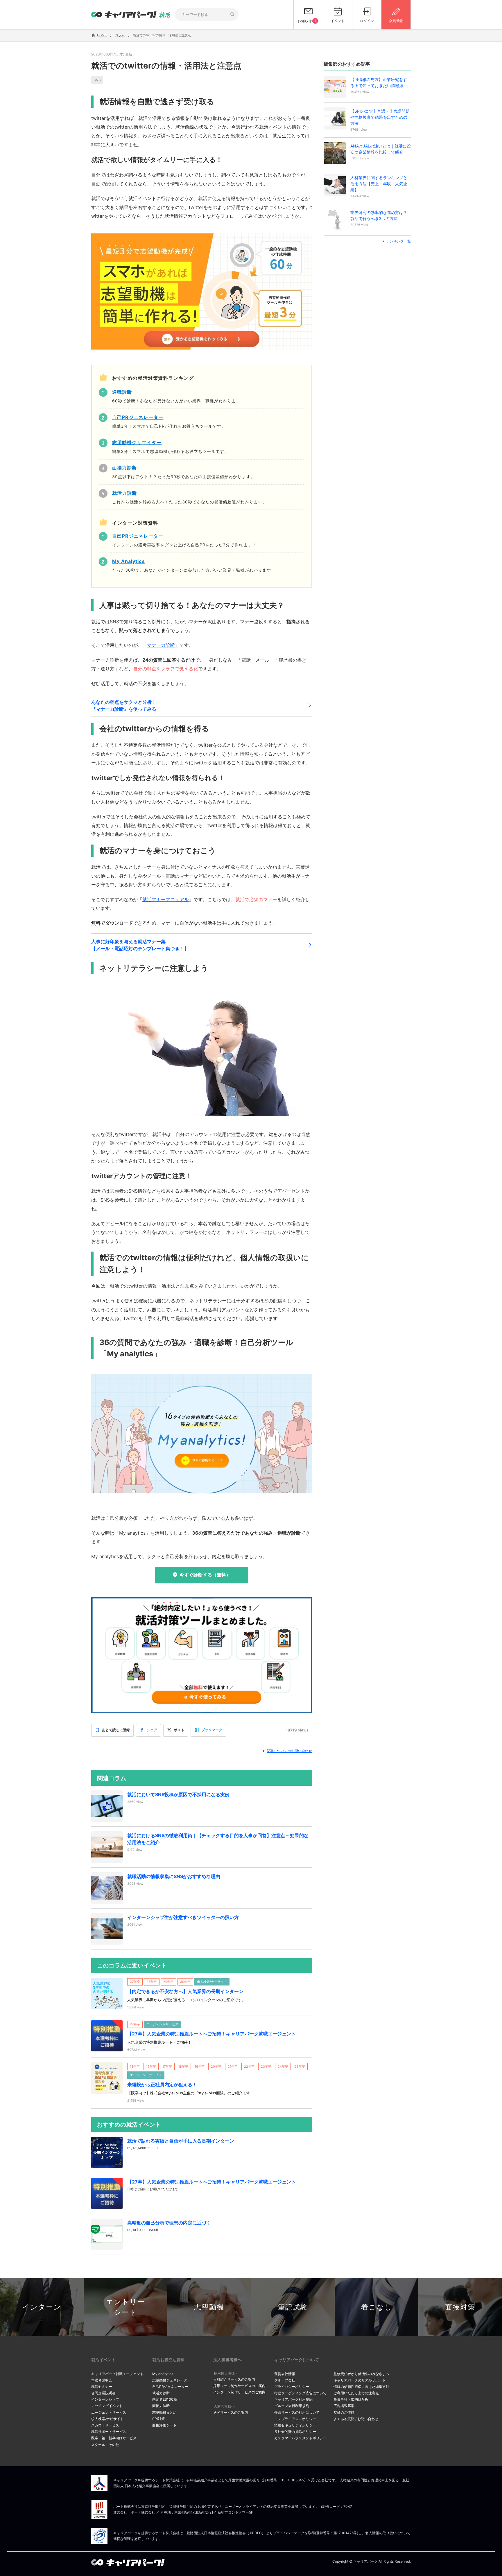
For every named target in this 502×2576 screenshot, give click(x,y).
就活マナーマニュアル (166, 899)
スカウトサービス (105, 2425)
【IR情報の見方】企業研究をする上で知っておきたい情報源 (379, 82)
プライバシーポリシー (292, 2387)
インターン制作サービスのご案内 (239, 2392)
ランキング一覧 (399, 241)
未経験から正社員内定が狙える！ (162, 2084)
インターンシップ (105, 2399)
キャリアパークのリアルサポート (360, 2380)
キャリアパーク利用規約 (293, 2399)
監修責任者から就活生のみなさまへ (361, 2374)
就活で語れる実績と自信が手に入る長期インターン (181, 2141)
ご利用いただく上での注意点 (356, 2393)
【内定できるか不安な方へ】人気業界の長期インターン (185, 1991)
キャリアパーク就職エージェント (117, 2374)
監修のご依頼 (344, 2412)
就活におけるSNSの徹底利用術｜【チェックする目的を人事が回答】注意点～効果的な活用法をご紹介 (218, 1839)
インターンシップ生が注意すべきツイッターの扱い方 (183, 1917)
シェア (152, 1730)
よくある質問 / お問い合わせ (356, 2419)
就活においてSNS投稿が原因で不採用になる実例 (178, 1794)
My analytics (163, 2374)
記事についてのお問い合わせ (289, 1751)
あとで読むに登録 (116, 1730)
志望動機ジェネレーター (171, 2380)
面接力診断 (161, 2406)
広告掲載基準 (344, 2406)
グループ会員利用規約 (292, 2406)
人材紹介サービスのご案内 (234, 2379)
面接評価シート (164, 2425)
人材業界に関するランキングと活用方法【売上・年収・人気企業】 (379, 184)
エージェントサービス (109, 2412)
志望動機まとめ (164, 2412)
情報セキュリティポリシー (295, 2425)
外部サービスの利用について (297, 2412)
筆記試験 (293, 2307)
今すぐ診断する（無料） (205, 1575)
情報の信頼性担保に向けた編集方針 (361, 2387)
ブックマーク (212, 1730)
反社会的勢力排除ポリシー (295, 2432)
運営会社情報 (285, 2374)
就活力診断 (161, 2393)
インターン (42, 2307)
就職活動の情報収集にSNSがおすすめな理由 (174, 1876)
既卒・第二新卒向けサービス (114, 2438)
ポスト (179, 1730)
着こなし (377, 2307)
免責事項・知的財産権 (351, 2399)
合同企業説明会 (103, 2393)
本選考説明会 (102, 2380)
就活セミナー (102, 2387)
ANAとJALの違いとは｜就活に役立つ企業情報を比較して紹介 (381, 149)
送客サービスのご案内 (231, 2412)
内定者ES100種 (165, 2399)
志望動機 (209, 2307)
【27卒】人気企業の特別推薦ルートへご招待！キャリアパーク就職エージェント (211, 2034)
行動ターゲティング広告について (300, 2393)
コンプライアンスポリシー (295, 2419)
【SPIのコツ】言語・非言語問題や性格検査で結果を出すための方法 (380, 117)
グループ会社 (285, 2380)
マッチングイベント (107, 2406)
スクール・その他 (105, 2445)
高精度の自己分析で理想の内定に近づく (169, 2223)
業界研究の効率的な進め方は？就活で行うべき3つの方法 (379, 215)
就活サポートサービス (109, 2432)
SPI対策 (158, 2419)
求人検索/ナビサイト (107, 2419)
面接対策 (460, 2307)
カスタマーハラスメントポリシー (300, 2438)
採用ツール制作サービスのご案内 (239, 2386)
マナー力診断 (161, 645)
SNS (97, 80)
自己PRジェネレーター (170, 2387)
